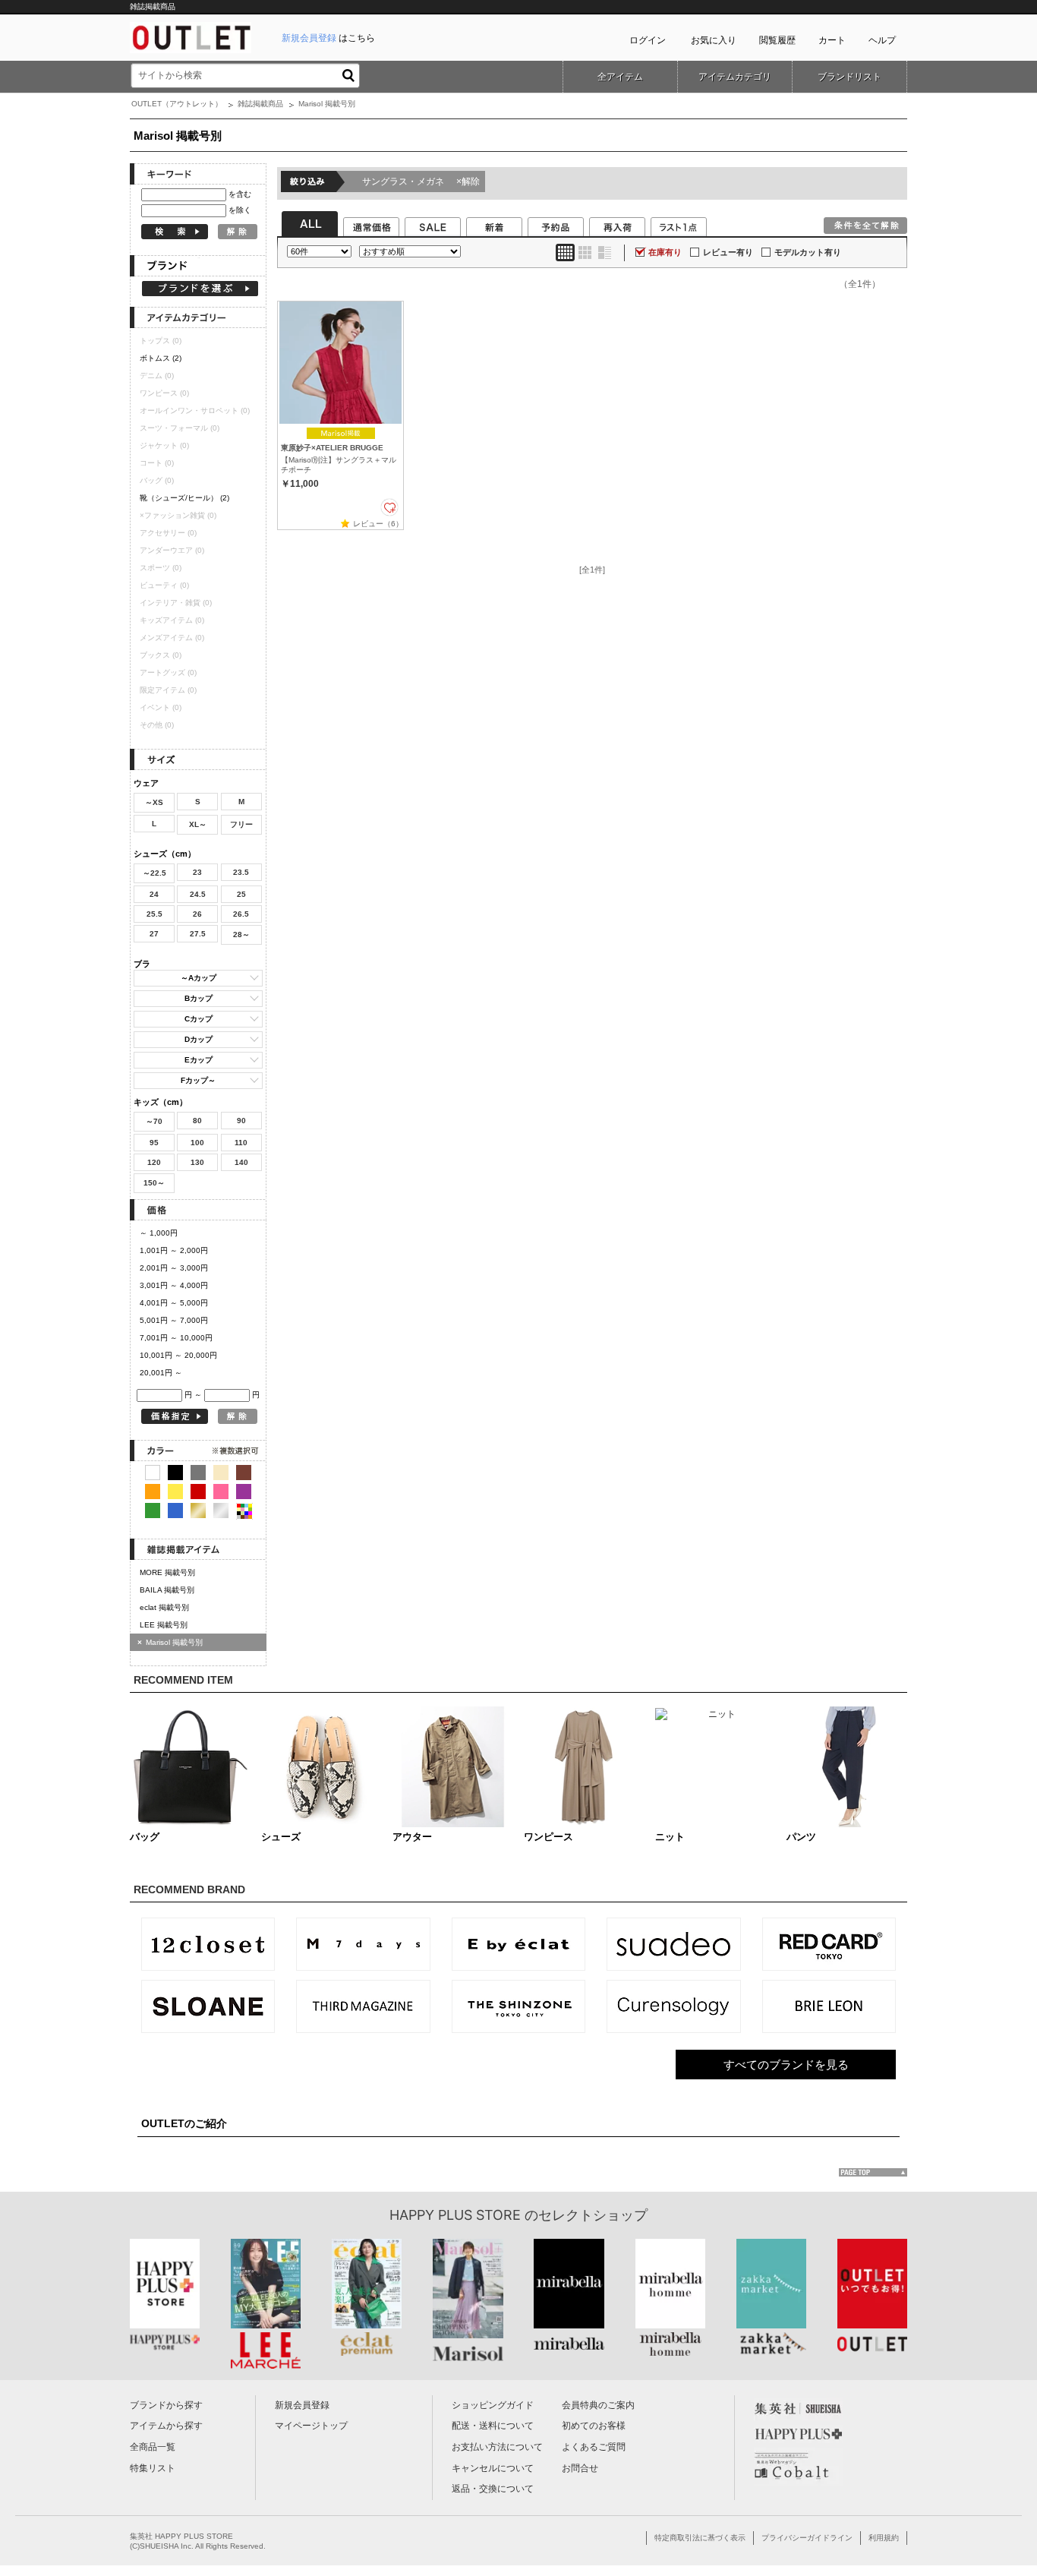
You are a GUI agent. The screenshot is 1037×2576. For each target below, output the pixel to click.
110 (241, 1143)
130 (197, 1162)
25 (241, 894)
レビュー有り (728, 252)
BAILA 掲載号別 (167, 1590)
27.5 (198, 934)
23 (197, 872)
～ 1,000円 (159, 1233)
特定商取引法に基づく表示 (700, 2538)
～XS (154, 802)
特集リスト (153, 2468)
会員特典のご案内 (598, 2405)
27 (154, 934)
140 (241, 1162)
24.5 (198, 894)
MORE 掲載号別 (167, 1572)
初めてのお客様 (594, 2426)
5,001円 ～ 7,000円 (174, 1320)
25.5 (154, 914)
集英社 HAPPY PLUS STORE (181, 2536)
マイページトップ (311, 2426)
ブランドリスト (849, 77)
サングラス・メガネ (421, 182)
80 (197, 1121)
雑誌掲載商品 (260, 104)
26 (197, 914)
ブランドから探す (166, 2405)
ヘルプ (882, 40)
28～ (241, 934)
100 (197, 1143)
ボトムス (161, 358)
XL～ (198, 824)
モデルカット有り (808, 252)
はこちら (328, 38)
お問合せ (580, 2468)
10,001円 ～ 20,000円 (178, 1355)
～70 (154, 1121)
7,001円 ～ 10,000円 (176, 1338)
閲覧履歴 (777, 40)
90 (241, 1121)
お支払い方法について (497, 2447)
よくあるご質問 (594, 2447)
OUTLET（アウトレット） (177, 104)
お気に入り (714, 40)
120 (154, 1162)
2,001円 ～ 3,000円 (174, 1268)
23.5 (241, 872)
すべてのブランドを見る (786, 2065)
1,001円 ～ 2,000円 (174, 1250)
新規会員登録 (302, 2405)
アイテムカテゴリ (735, 77)
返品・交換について (493, 2489)
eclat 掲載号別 (164, 1607)
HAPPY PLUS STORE (455, 2215)
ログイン (648, 40)
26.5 (241, 914)
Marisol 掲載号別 (170, 1642)
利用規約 (884, 2538)
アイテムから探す (166, 2426)
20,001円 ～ (161, 1373)
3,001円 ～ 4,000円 (174, 1285)
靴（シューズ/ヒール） (184, 498)
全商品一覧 (153, 2447)
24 (154, 894)
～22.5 (154, 873)
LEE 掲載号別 (164, 1625)
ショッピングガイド (493, 2405)
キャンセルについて (493, 2468)
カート (832, 40)
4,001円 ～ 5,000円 (174, 1303)
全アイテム (620, 77)
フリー (241, 824)
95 (154, 1143)
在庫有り (665, 252)
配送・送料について (493, 2426)
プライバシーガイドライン (807, 2538)
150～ (154, 1183)
